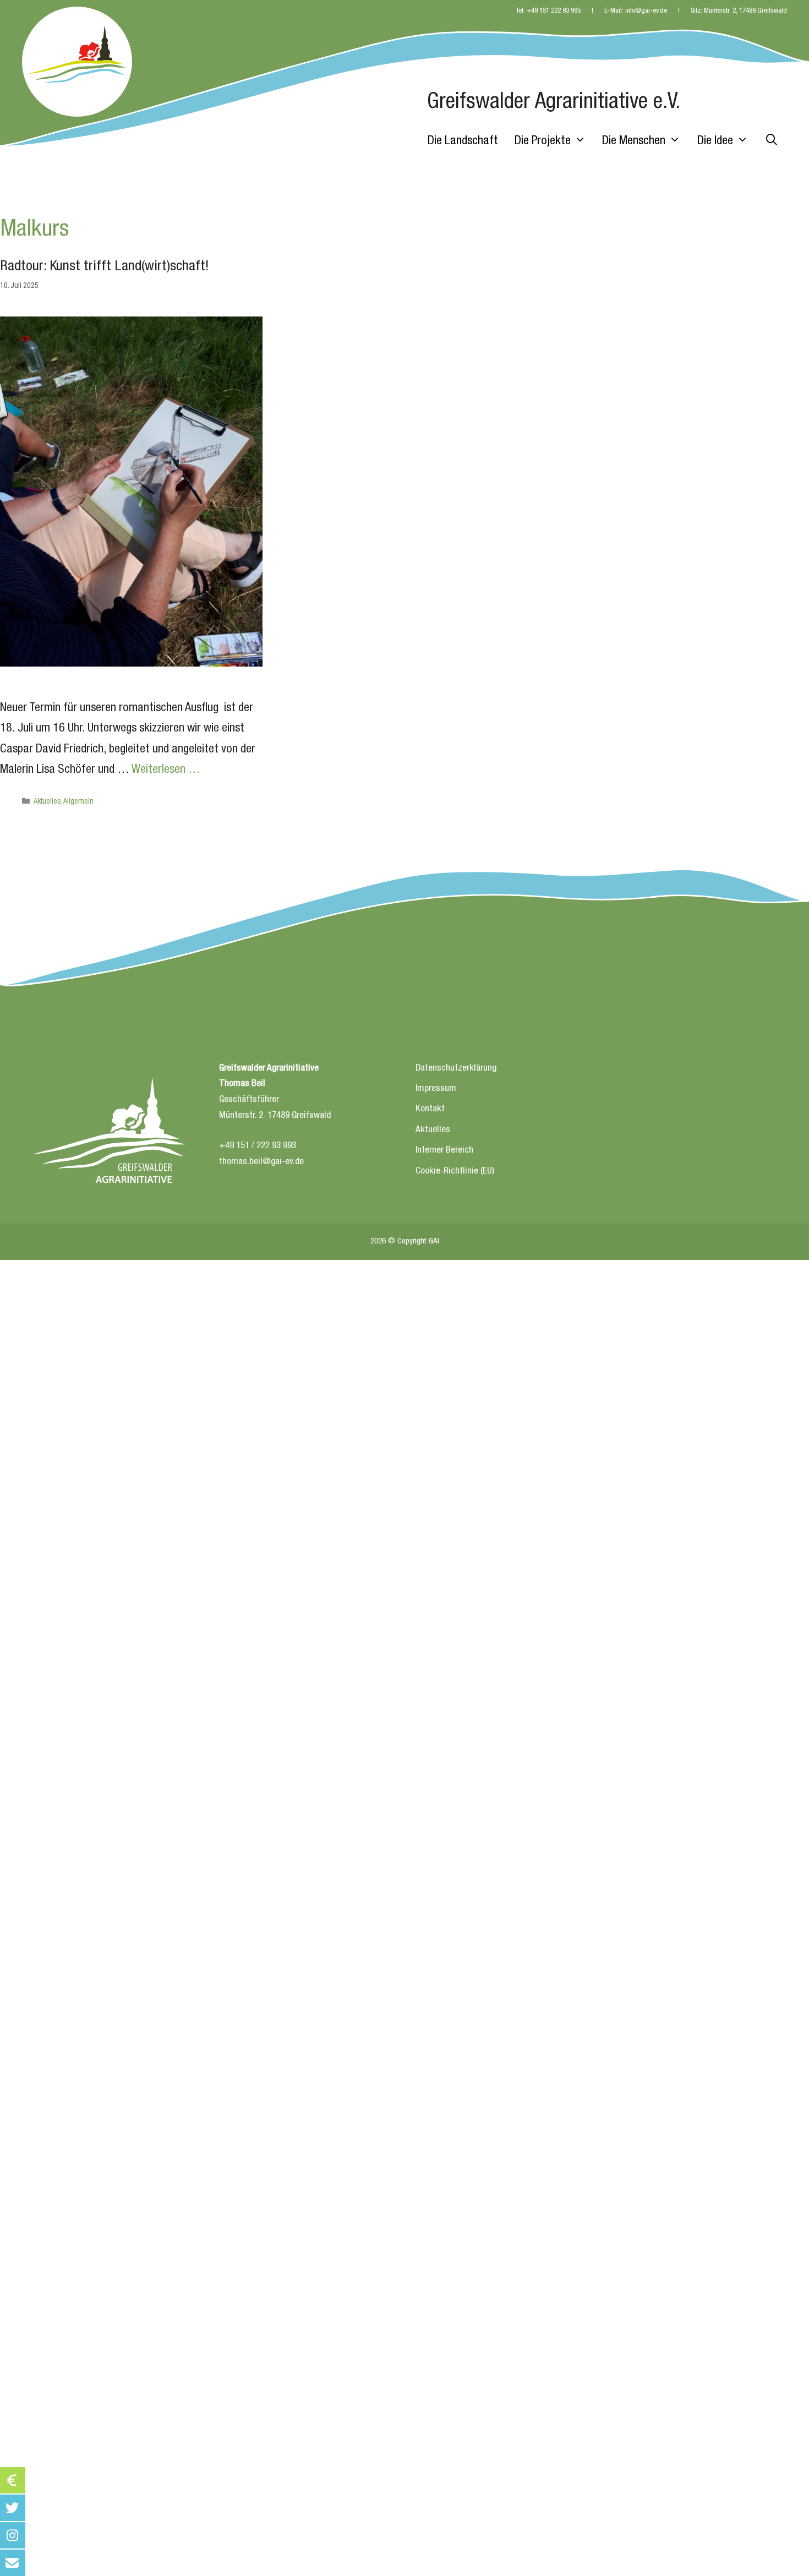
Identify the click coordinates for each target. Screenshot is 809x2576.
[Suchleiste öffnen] (772, 141)
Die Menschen (634, 141)
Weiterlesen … (166, 770)
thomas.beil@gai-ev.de (261, 1162)
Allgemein (78, 802)
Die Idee (715, 141)
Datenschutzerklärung (456, 1069)
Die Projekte (543, 141)
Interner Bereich (444, 1151)
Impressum (436, 1089)
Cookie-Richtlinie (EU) (455, 1172)
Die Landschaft (463, 141)
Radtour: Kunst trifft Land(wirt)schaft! (105, 267)
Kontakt (430, 1109)
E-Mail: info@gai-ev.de (636, 11)
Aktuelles (47, 802)
